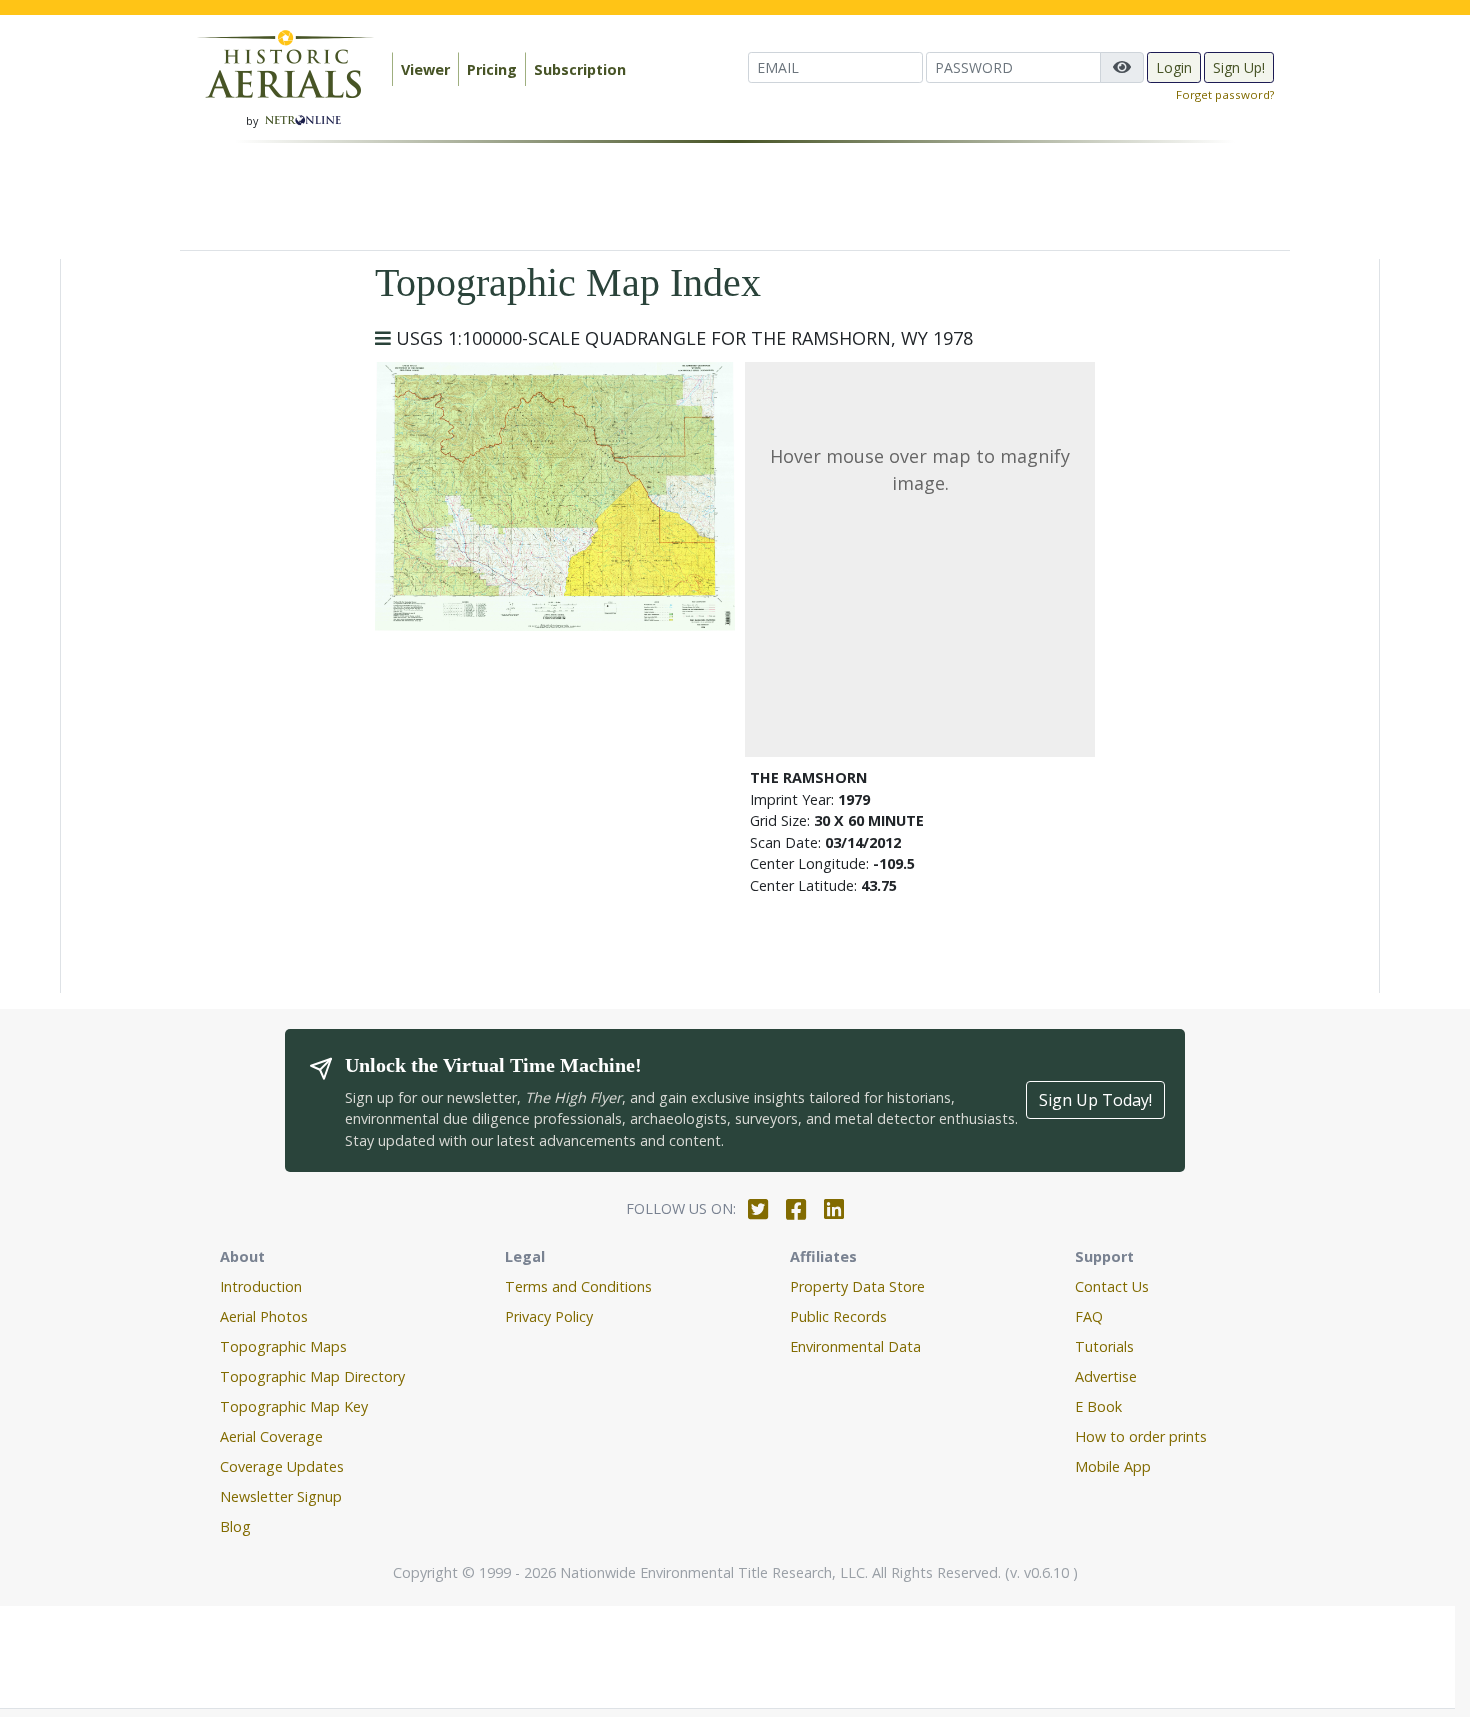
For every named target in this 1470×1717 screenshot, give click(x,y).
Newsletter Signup (281, 1496)
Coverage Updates (282, 1466)
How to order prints (1141, 1436)
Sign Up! (1239, 67)
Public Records (838, 1316)
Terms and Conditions (578, 1286)
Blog (235, 1526)
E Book (1098, 1406)
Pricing (492, 69)
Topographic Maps (283, 1346)
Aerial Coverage (271, 1436)
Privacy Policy (549, 1316)
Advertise (1106, 1376)
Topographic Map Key (294, 1406)
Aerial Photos (264, 1316)
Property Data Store (857, 1286)
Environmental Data (855, 1346)
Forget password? (1225, 94)
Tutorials (1104, 1346)
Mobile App (1113, 1466)
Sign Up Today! (1095, 1100)
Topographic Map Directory (312, 1376)
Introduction (261, 1286)
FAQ (1089, 1316)
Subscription (580, 69)
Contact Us (1112, 1286)
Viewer (425, 69)
